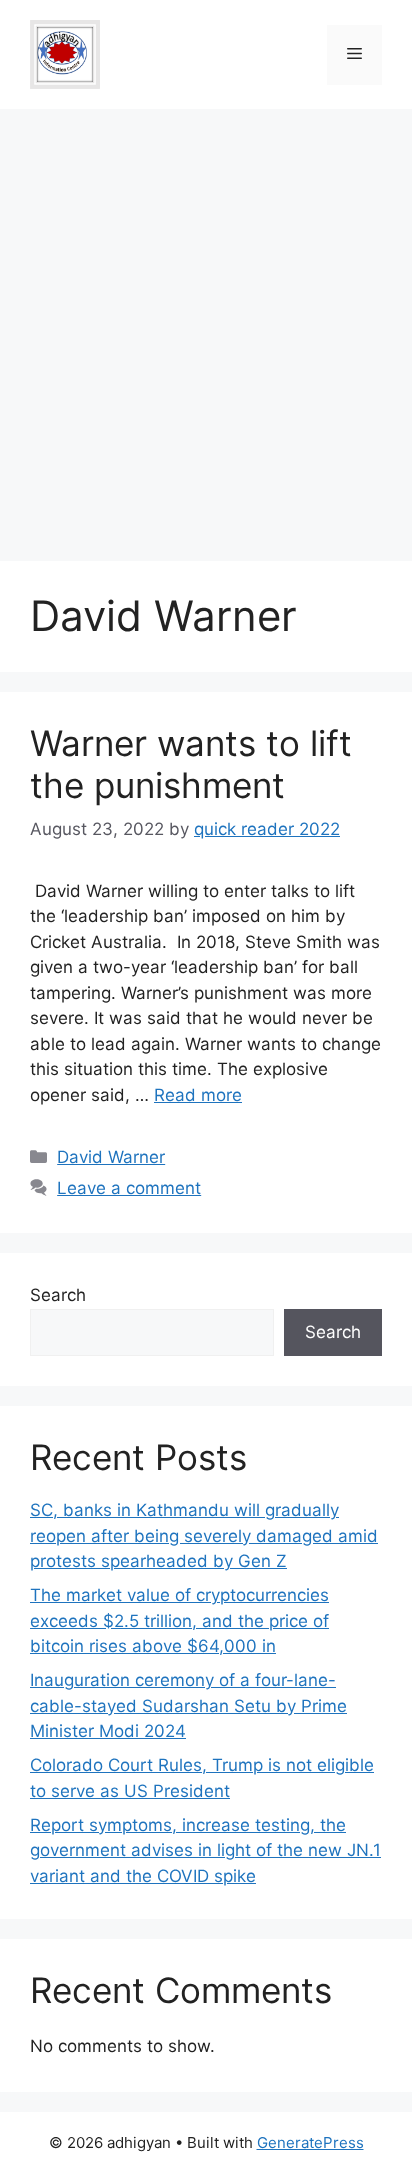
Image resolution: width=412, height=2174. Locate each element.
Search (58, 1295)
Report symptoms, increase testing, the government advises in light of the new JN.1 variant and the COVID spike (205, 1850)
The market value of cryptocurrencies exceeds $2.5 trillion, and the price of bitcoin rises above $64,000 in (179, 1620)
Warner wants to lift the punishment (191, 764)
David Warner (111, 1157)
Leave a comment (129, 1188)
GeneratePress (310, 2142)
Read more (198, 1095)
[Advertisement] (206, 325)
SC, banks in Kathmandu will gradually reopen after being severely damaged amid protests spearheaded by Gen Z (204, 1535)
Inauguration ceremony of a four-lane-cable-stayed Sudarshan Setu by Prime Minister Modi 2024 (188, 1705)
